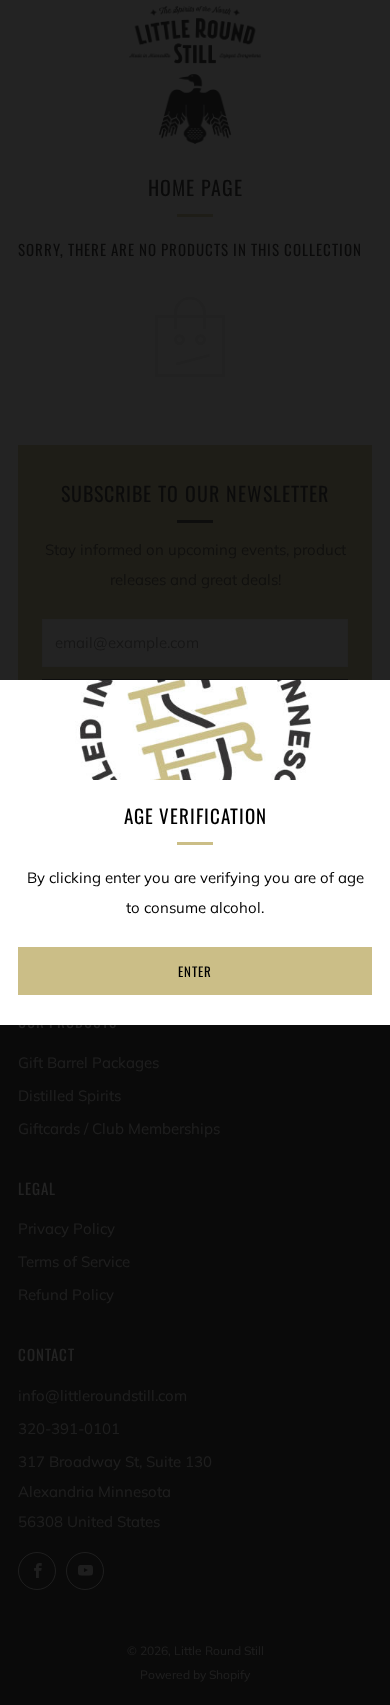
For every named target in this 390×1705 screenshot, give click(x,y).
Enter (195, 971)
